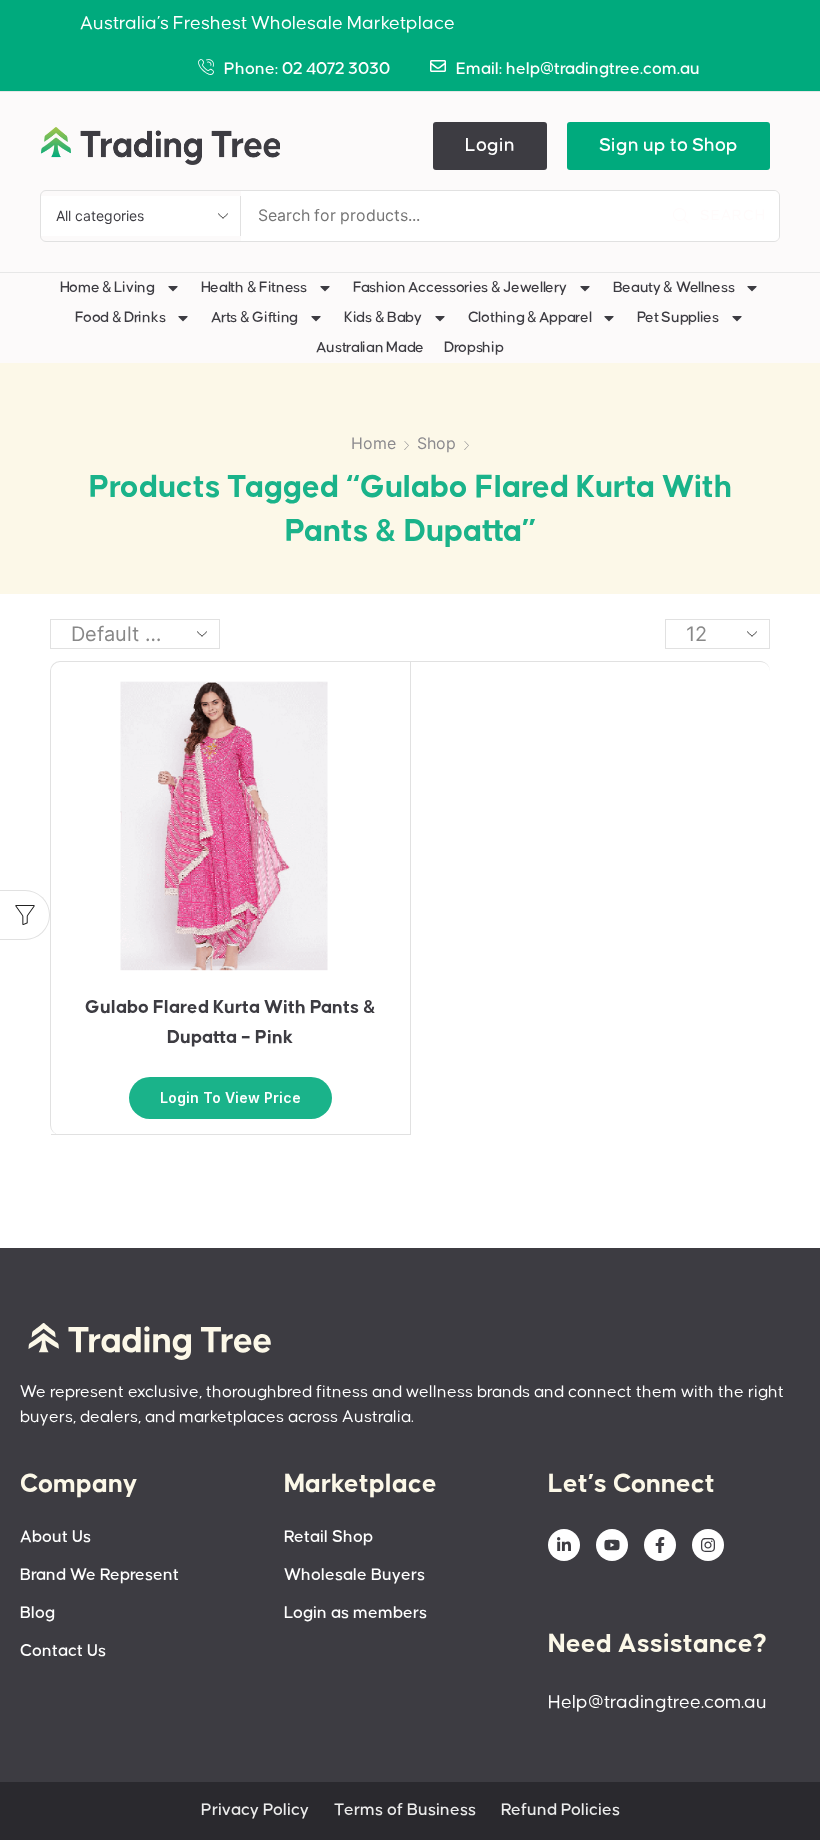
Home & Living (107, 287)
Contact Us (63, 1651)
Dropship (474, 347)
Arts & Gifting (254, 317)
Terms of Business (405, 1810)
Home (373, 443)
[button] (490, 146)
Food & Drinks (120, 317)
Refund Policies (560, 1810)
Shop (436, 443)
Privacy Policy (255, 1810)
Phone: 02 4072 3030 (307, 69)
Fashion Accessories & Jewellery (460, 287)
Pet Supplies (677, 317)
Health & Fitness (254, 287)
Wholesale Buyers (354, 1575)
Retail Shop (328, 1537)
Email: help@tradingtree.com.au (578, 69)
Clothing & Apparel (530, 317)
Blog (37, 1613)
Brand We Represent (99, 1575)
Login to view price (230, 1097)
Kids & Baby (383, 317)
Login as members (355, 1613)
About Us (55, 1537)
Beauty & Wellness (674, 287)
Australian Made (370, 347)
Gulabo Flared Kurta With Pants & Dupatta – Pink (230, 1022)
